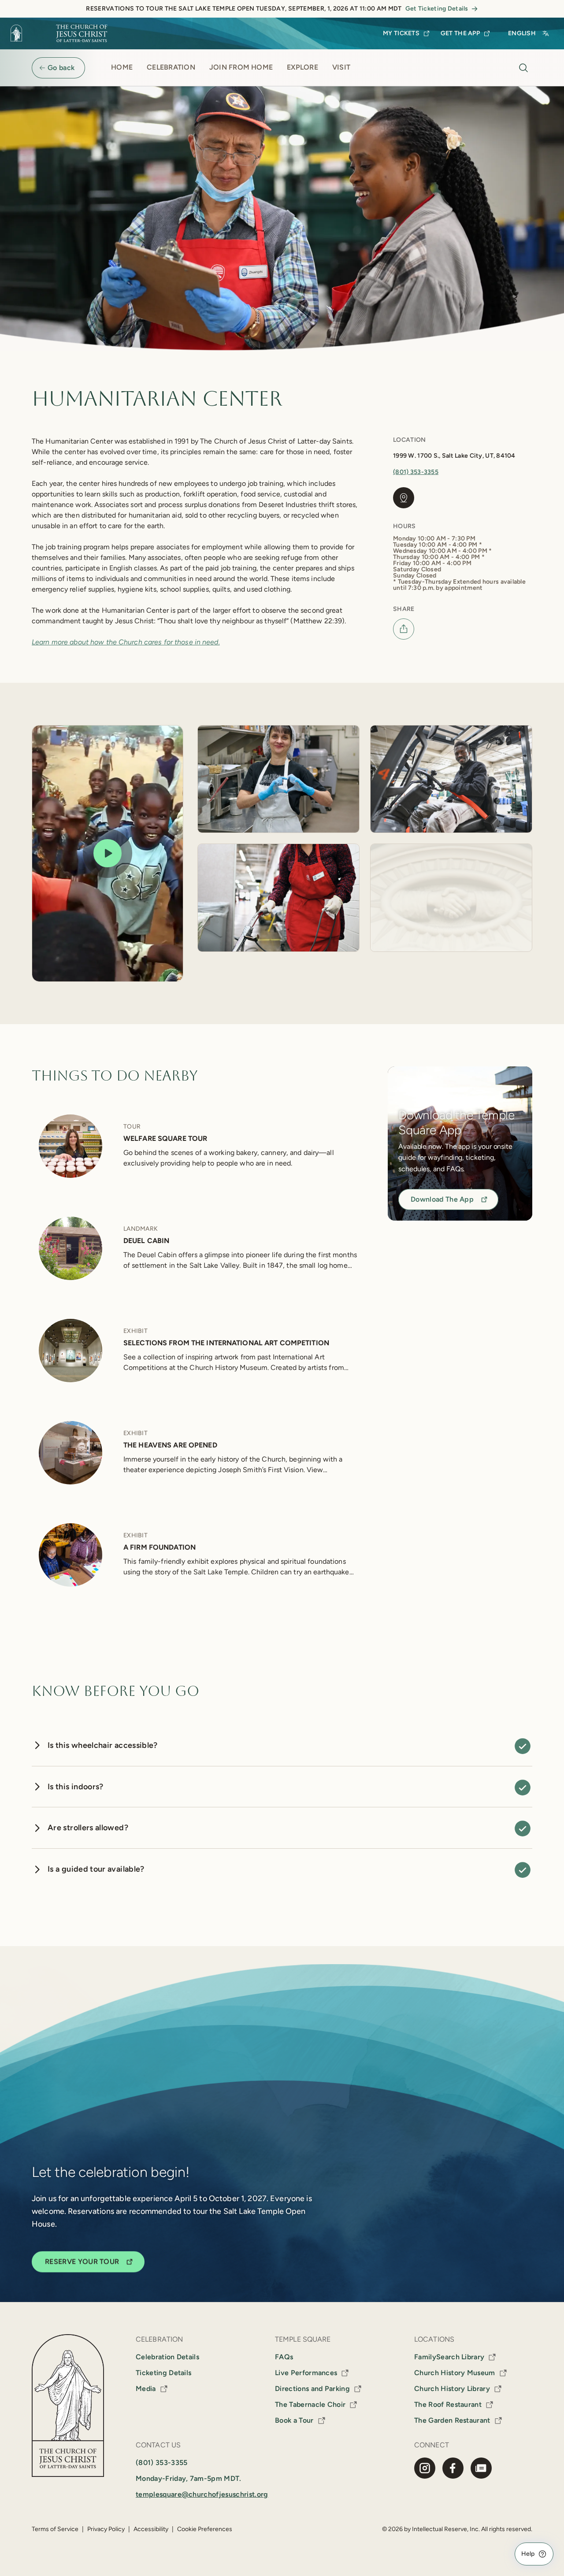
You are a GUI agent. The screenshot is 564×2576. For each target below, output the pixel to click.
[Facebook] (453, 2468)
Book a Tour (294, 2420)
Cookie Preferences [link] (205, 2529)
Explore (302, 67)
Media (146, 2389)
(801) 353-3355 (416, 472)
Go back (61, 68)
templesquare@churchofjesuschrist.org (202, 2494)
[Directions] (404, 498)
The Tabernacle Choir (310, 2404)
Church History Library (452, 2389)
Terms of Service (55, 2529)
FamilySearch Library (449, 2357)
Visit (341, 67)
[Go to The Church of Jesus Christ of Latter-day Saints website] (62, 33)
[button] (108, 853)
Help (528, 2554)
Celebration (171, 67)
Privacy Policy (106, 2529)
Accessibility (151, 2529)
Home (122, 67)
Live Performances (306, 2373)
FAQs (284, 2357)
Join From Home (241, 67)
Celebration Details (167, 2357)
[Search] (523, 68)
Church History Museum (455, 2373)
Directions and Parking (312, 2389)
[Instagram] (425, 2468)
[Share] (404, 629)
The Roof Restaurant (448, 2404)
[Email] (481, 2468)
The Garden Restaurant (452, 2420)
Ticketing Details (163, 2373)
